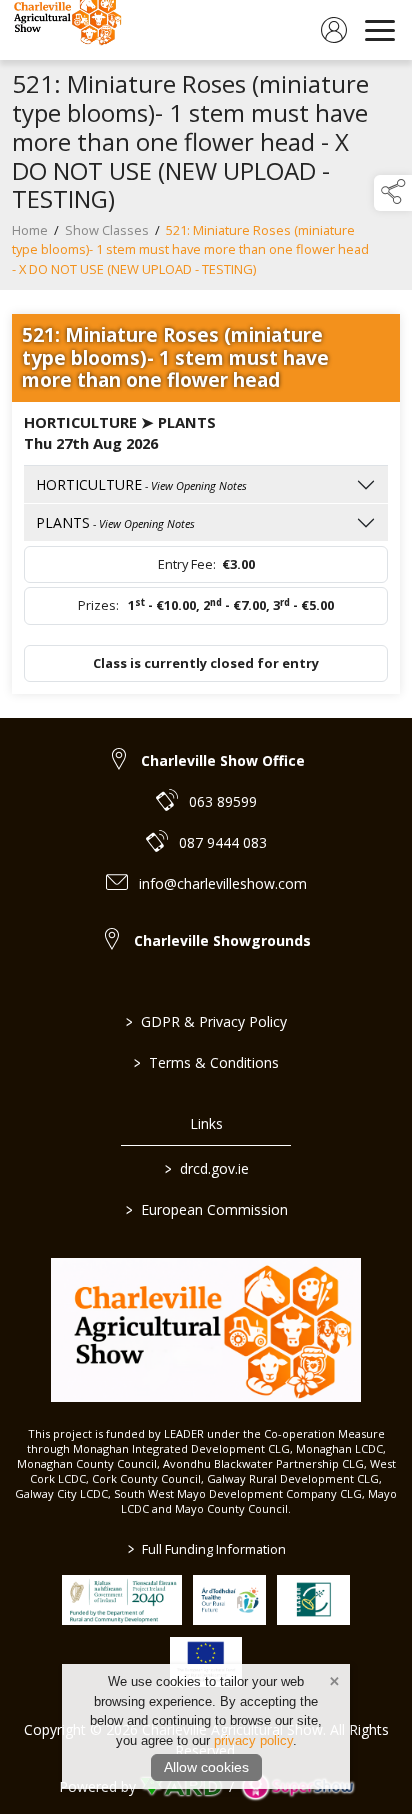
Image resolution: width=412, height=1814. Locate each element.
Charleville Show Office (223, 760)
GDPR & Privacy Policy (206, 1021)
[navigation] (380, 30)
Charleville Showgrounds (222, 940)
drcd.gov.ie (206, 1168)
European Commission (206, 1209)
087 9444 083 (223, 842)
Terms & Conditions (206, 1062)
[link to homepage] (65, 30)
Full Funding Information (206, 1549)
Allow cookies (206, 1767)
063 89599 (223, 801)
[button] (393, 193)
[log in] (334, 30)
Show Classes (107, 230)
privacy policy (253, 1740)
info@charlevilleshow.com (223, 883)
